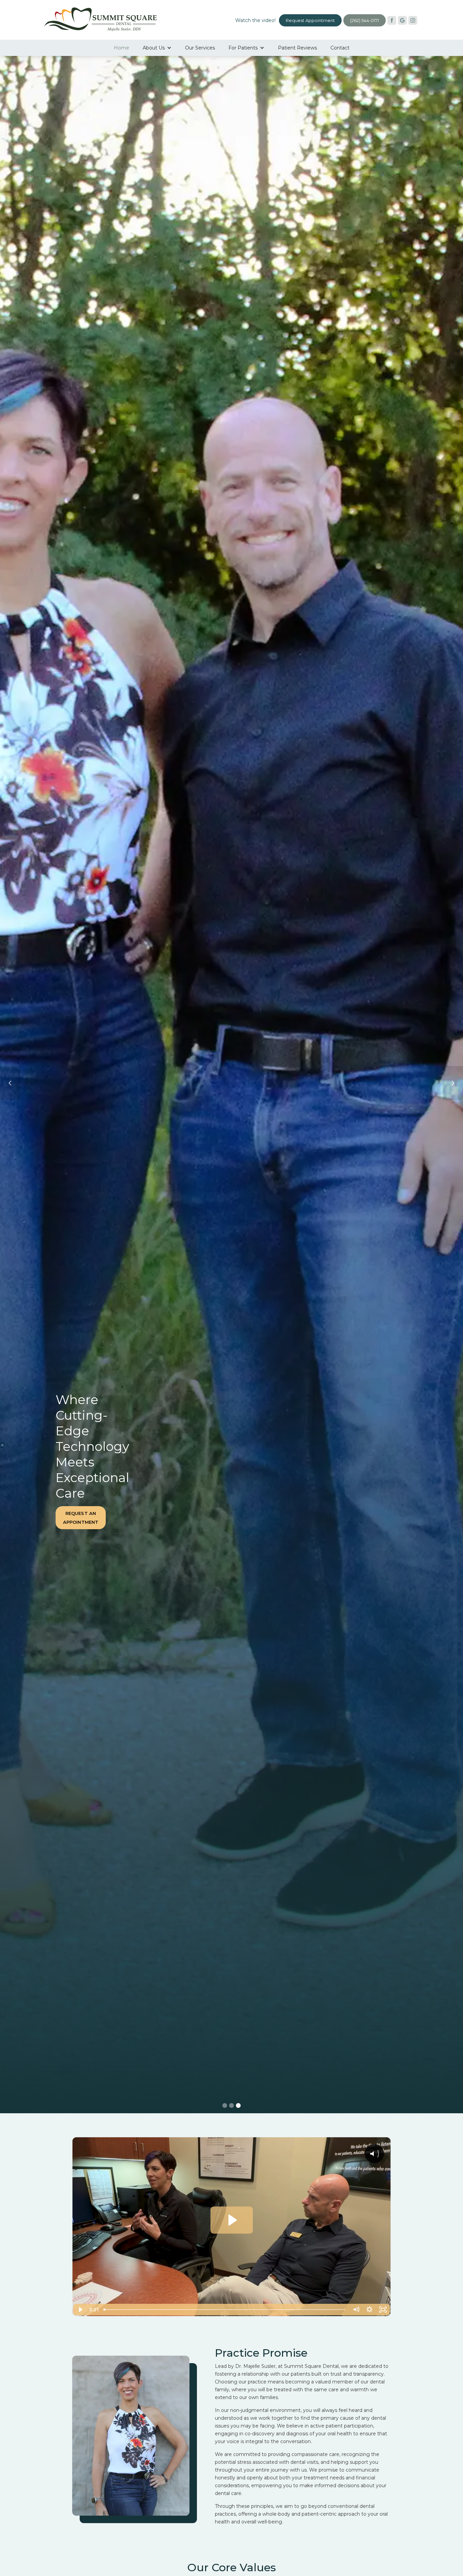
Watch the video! (255, 20)
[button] (157, 48)
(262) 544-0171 (365, 20)
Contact (340, 48)
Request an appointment (306, 1518)
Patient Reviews (297, 48)
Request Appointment (310, 20)
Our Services (200, 48)
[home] (100, 18)
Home (122, 48)
